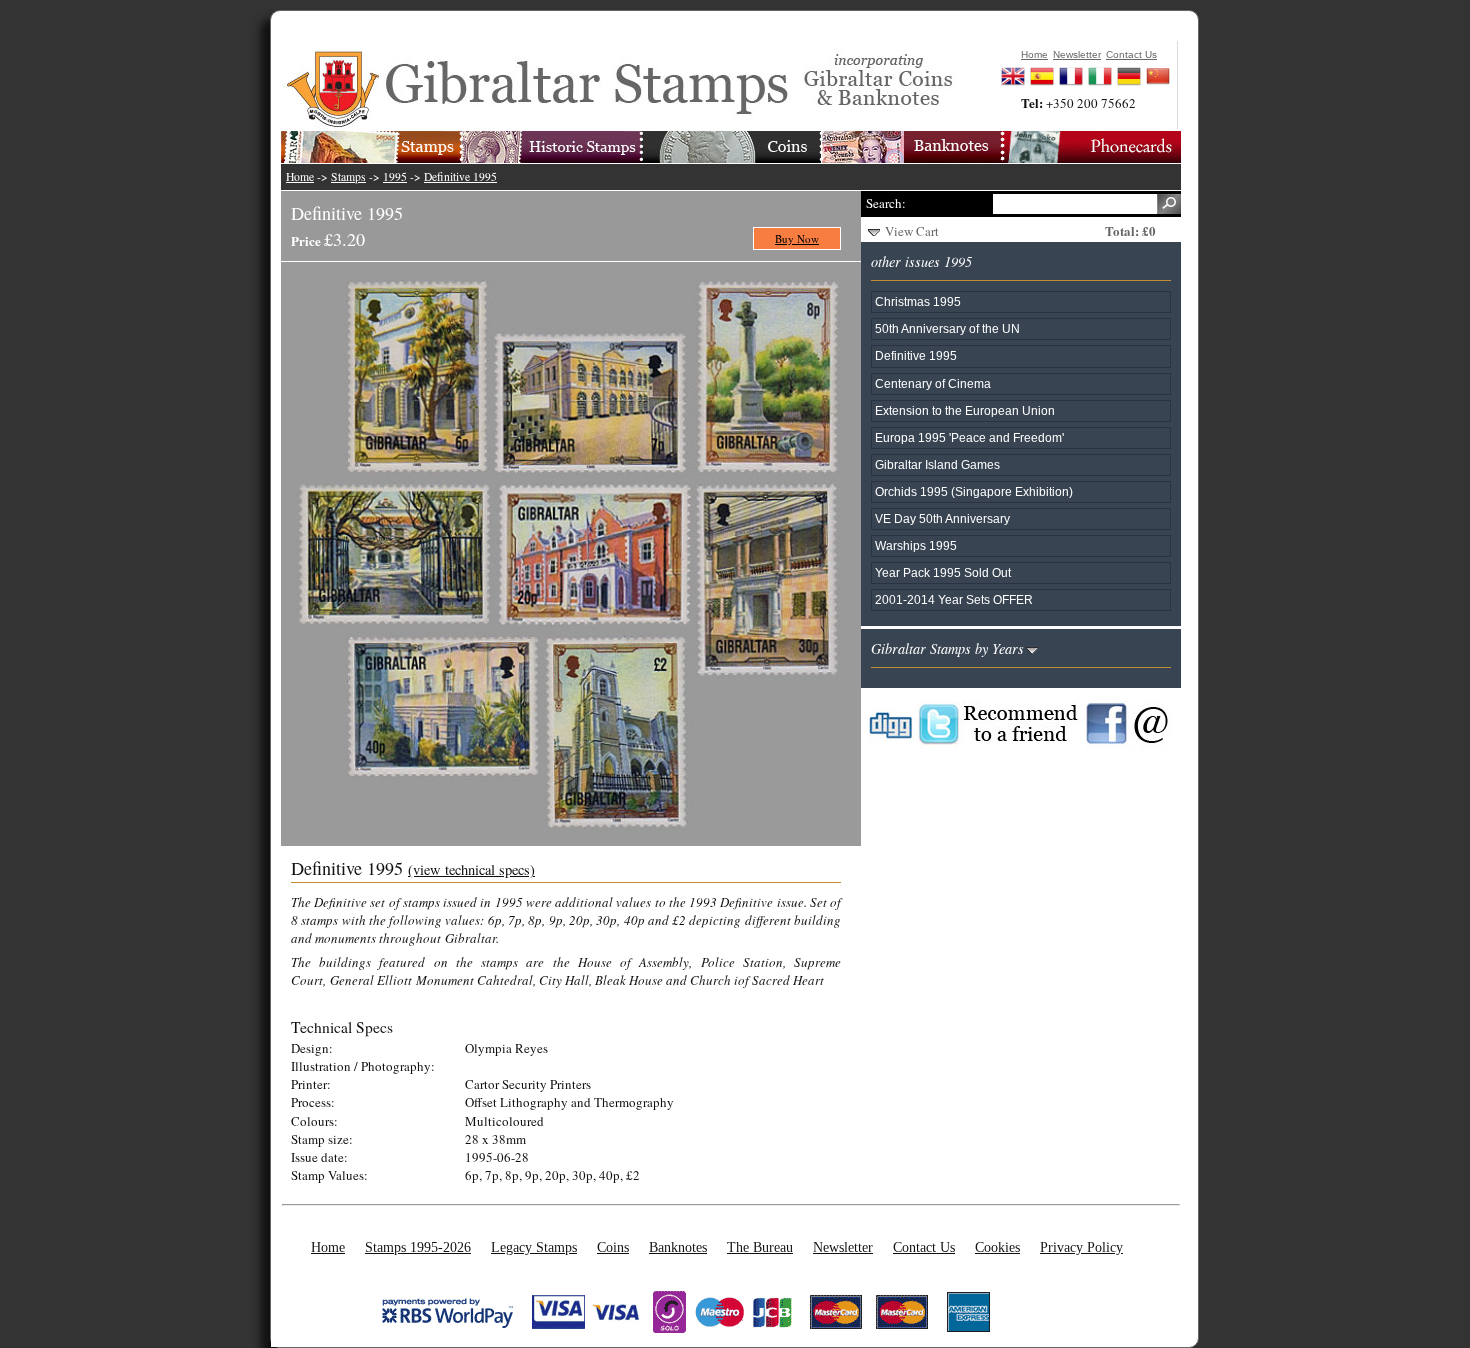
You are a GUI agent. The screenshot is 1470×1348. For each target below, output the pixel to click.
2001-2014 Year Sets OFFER (954, 599)
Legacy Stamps (534, 1247)
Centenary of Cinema (933, 383)
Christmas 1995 (918, 301)
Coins (613, 1247)
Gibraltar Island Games (937, 464)
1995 (395, 176)
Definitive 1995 (460, 176)
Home (300, 176)
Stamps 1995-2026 (418, 1247)
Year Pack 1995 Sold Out (943, 572)
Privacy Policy (1081, 1247)
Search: (886, 203)
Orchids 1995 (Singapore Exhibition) (974, 491)
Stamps (348, 176)
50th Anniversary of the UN (947, 328)
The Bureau (760, 1247)
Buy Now (797, 238)
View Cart (912, 231)
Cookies (997, 1247)
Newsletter (843, 1247)
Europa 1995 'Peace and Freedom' (969, 437)
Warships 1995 (916, 545)
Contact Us (924, 1247)
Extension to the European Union (965, 410)
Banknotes (678, 1247)
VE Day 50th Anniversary (942, 518)
